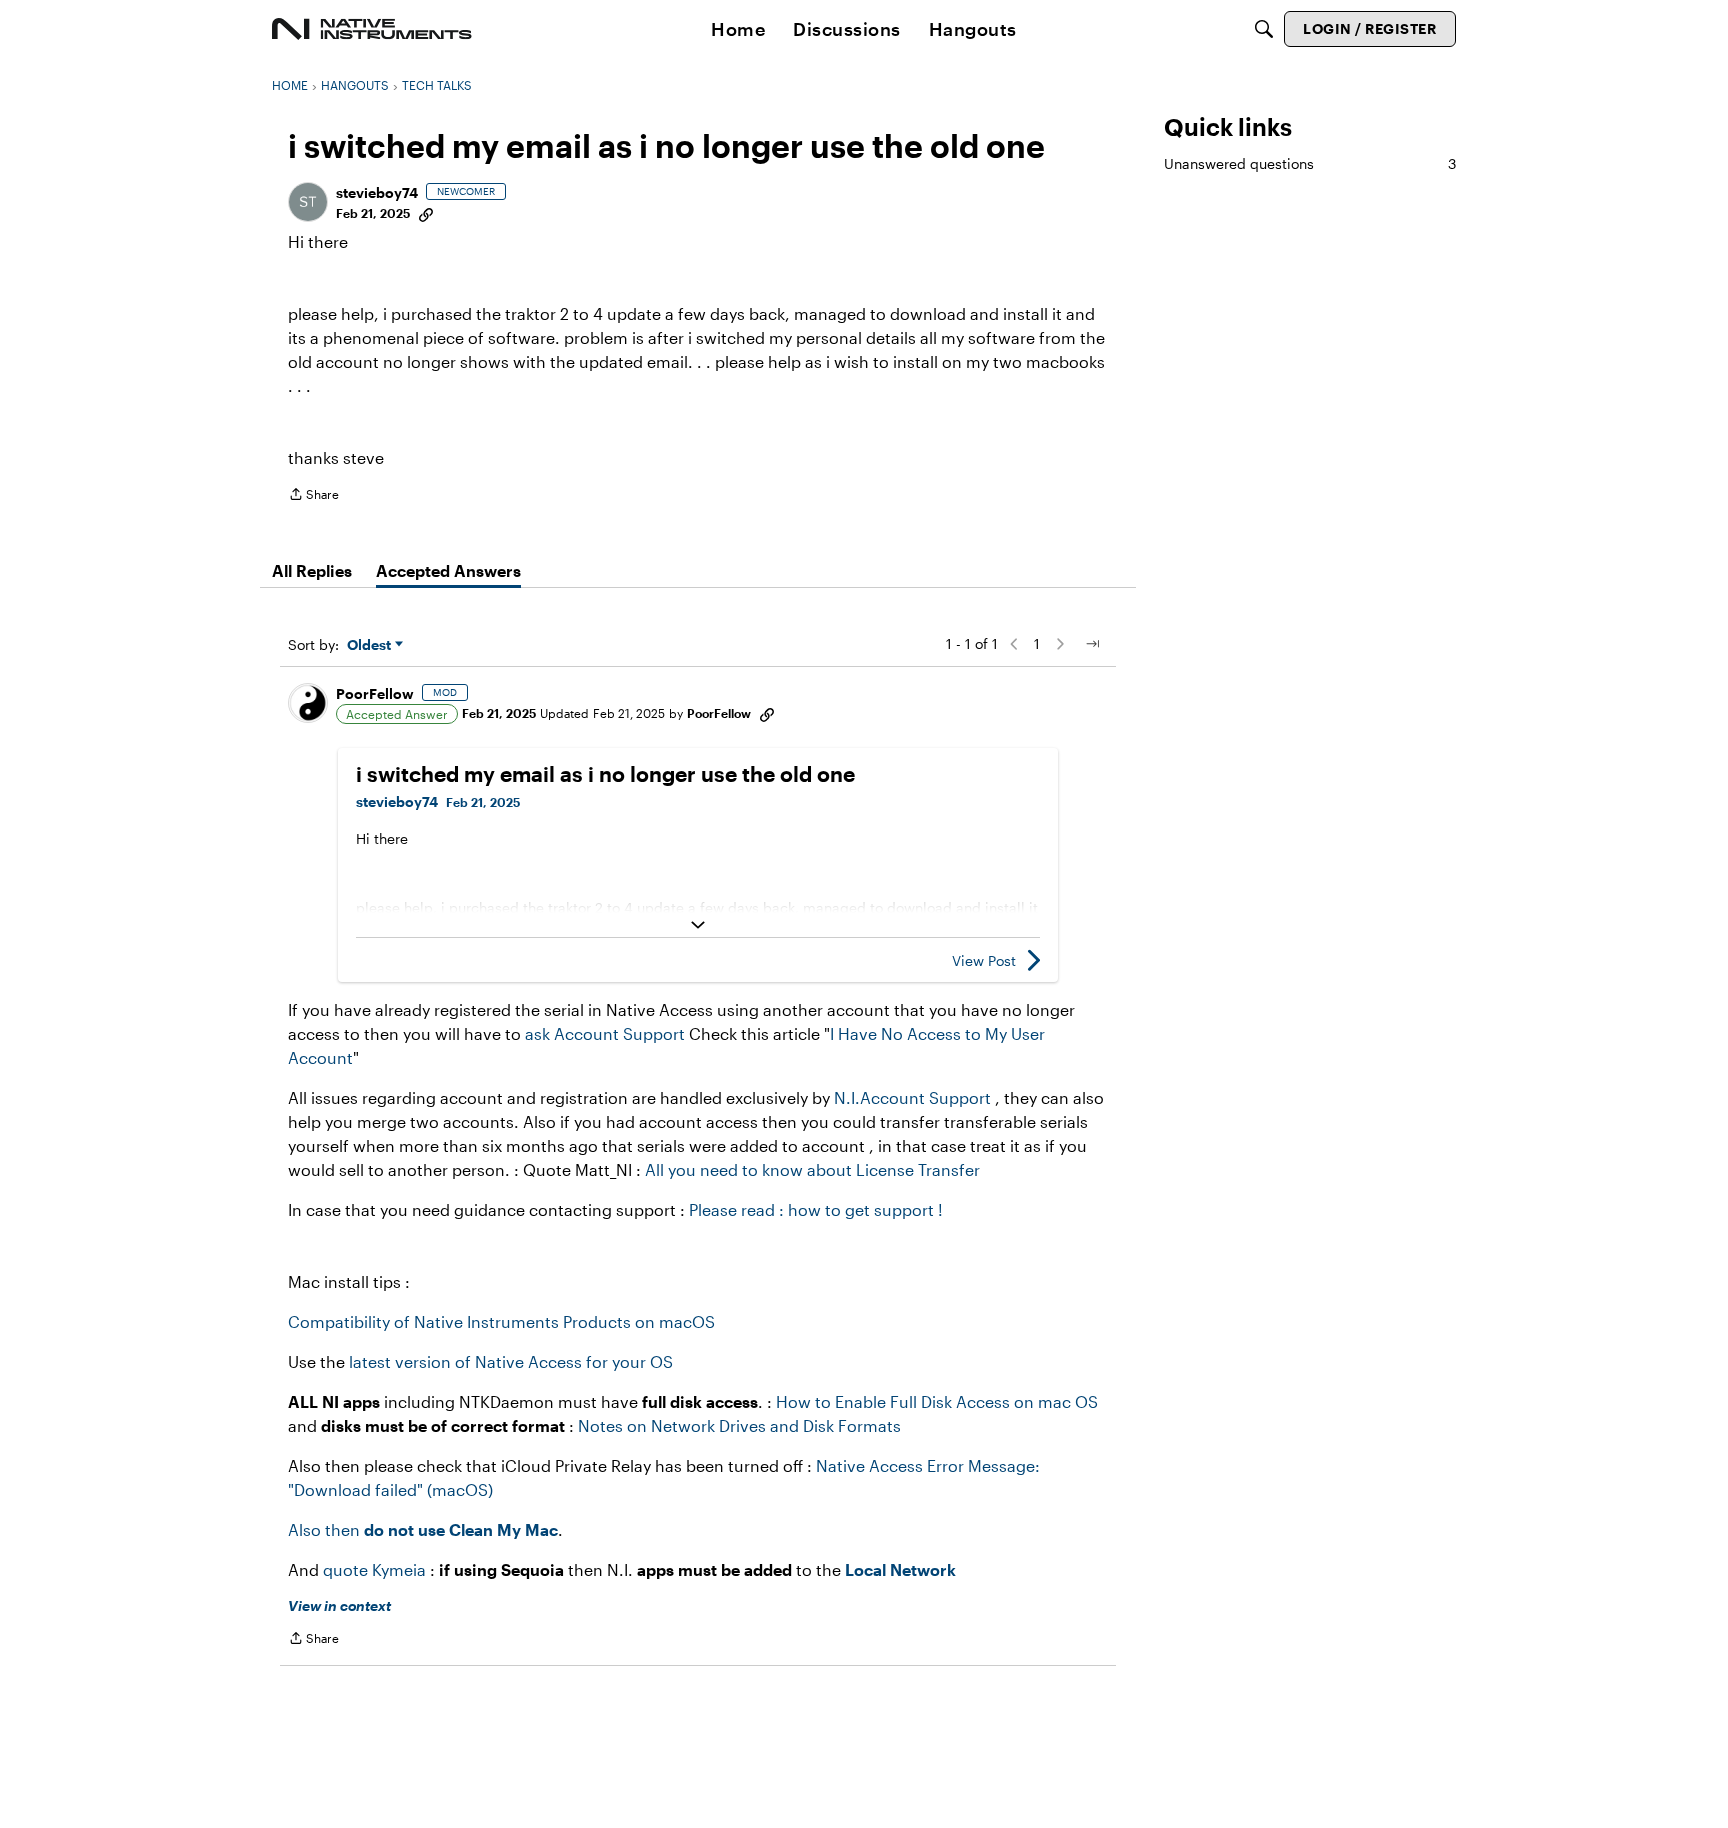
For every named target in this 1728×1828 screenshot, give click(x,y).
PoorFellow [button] (375, 693)
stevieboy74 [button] (377, 192)
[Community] (372, 29)
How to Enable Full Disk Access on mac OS (937, 1401)
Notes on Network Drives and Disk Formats (739, 1425)
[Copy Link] (426, 213)
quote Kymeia (374, 1569)
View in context (339, 1605)
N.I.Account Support (914, 1097)
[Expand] (698, 925)
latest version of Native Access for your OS (511, 1361)
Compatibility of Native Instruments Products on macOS (501, 1321)
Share (313, 496)
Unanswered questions (1310, 163)
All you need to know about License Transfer (812, 1169)
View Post (984, 960)
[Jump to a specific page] (1092, 644)
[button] (308, 202)
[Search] (1264, 29)
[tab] (312, 571)
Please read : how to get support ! (816, 1209)
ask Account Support (605, 1033)
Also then (423, 1529)
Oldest (371, 645)
